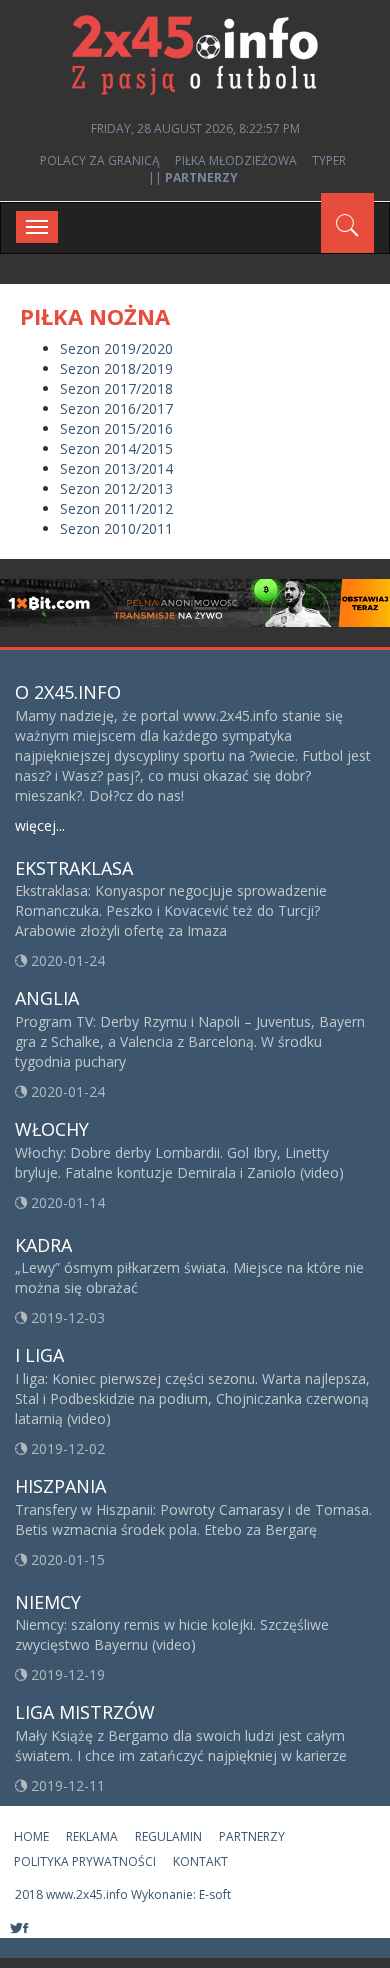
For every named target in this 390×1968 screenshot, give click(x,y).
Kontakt (200, 1861)
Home (31, 1836)
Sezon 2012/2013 (116, 488)
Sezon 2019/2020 (116, 348)
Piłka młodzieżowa (236, 160)
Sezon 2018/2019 (116, 368)
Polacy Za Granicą (100, 160)
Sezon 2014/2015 (116, 448)
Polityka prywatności (85, 1861)
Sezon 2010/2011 (116, 528)
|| (193, 177)
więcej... (40, 825)
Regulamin (168, 1836)
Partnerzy (252, 1836)
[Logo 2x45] (195, 53)
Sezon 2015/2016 (116, 428)
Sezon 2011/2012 (116, 508)
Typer (329, 160)
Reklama (92, 1836)
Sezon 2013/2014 (116, 468)
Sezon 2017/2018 (116, 388)
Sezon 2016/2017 (116, 408)
